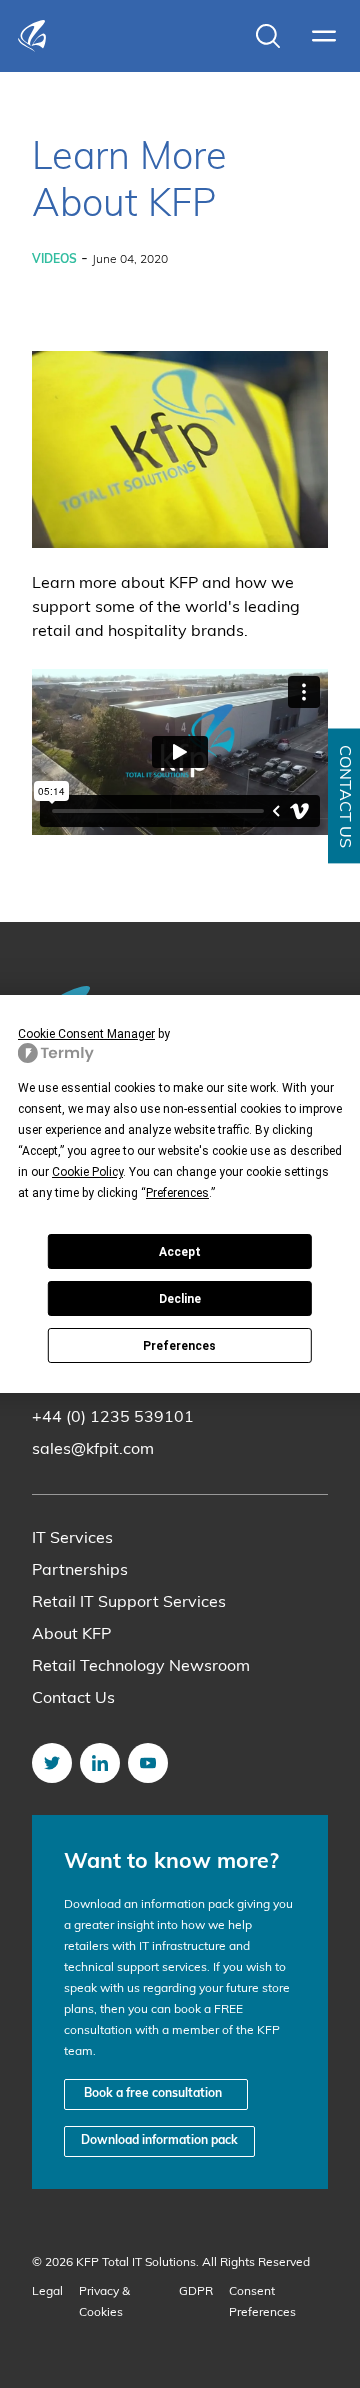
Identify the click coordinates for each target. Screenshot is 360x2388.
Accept (180, 1252)
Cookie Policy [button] (87, 1172)
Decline (180, 1299)
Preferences (179, 1346)
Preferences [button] (177, 1193)
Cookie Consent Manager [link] (86, 1034)
